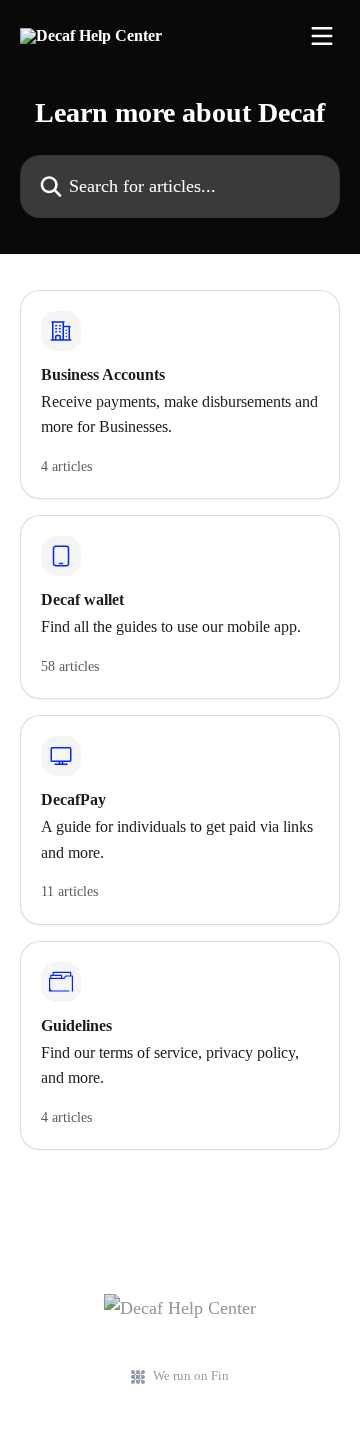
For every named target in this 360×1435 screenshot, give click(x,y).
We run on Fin (191, 1375)
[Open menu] (322, 36)
